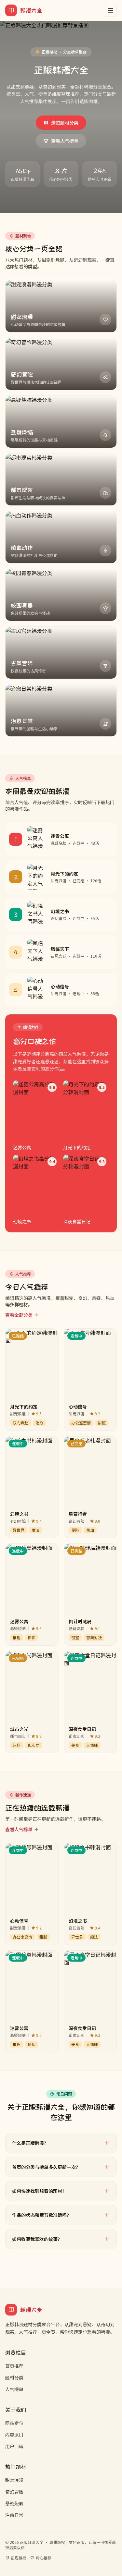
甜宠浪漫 (14, 2480)
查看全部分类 (19, 1315)
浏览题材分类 (65, 123)
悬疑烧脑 (14, 2503)
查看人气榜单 (65, 141)
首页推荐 (14, 2366)
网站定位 (14, 2423)
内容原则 (14, 2435)
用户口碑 (14, 2446)
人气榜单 (14, 2389)
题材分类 (14, 2377)
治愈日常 (14, 2515)
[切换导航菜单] (110, 10)
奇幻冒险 (14, 2492)
